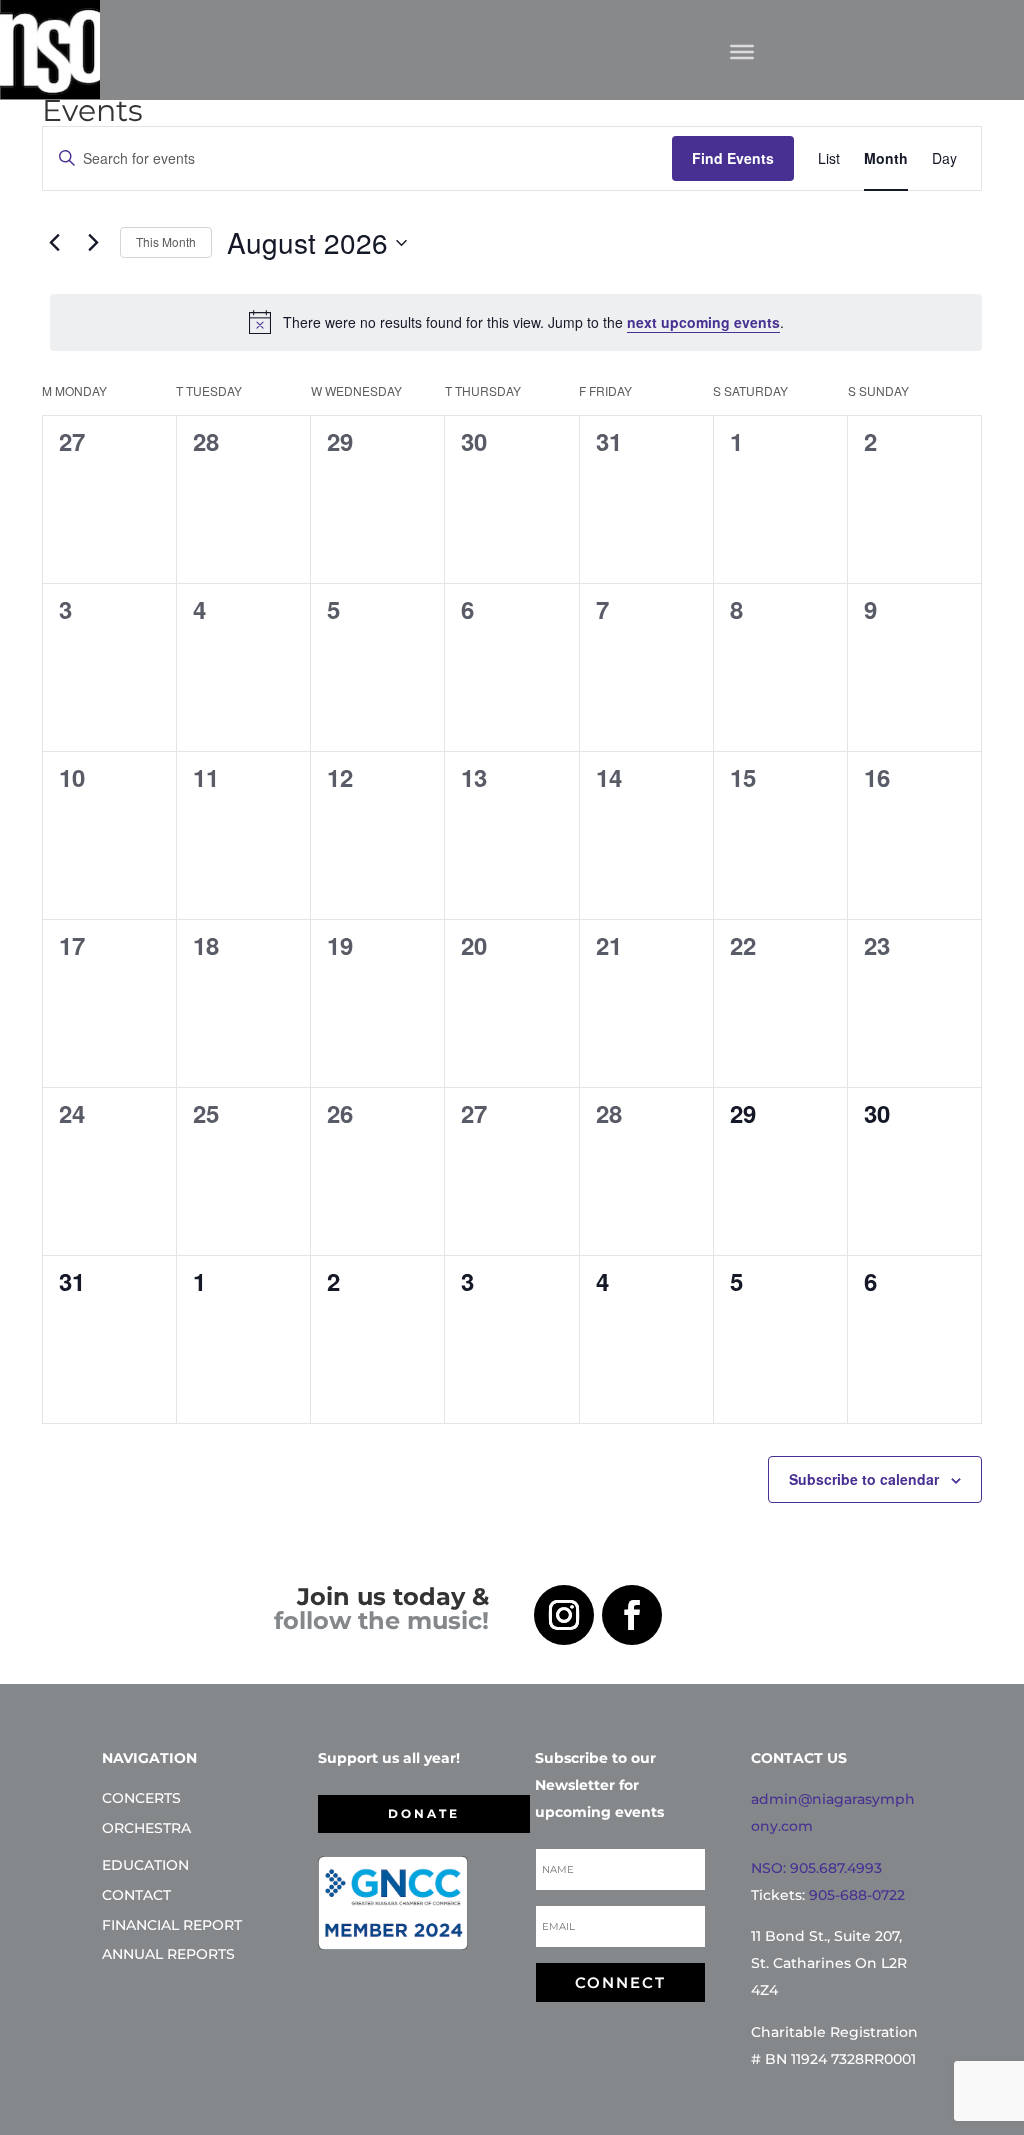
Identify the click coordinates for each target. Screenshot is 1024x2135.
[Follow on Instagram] (564, 1615)
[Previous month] (54, 243)
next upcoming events (703, 322)
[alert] (516, 322)
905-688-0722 (857, 1895)
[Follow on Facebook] (632, 1615)
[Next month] (93, 243)
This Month (166, 241)
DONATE (424, 1813)
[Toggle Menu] (742, 51)
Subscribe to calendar (864, 1479)
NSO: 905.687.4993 (816, 1868)
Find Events (733, 158)
